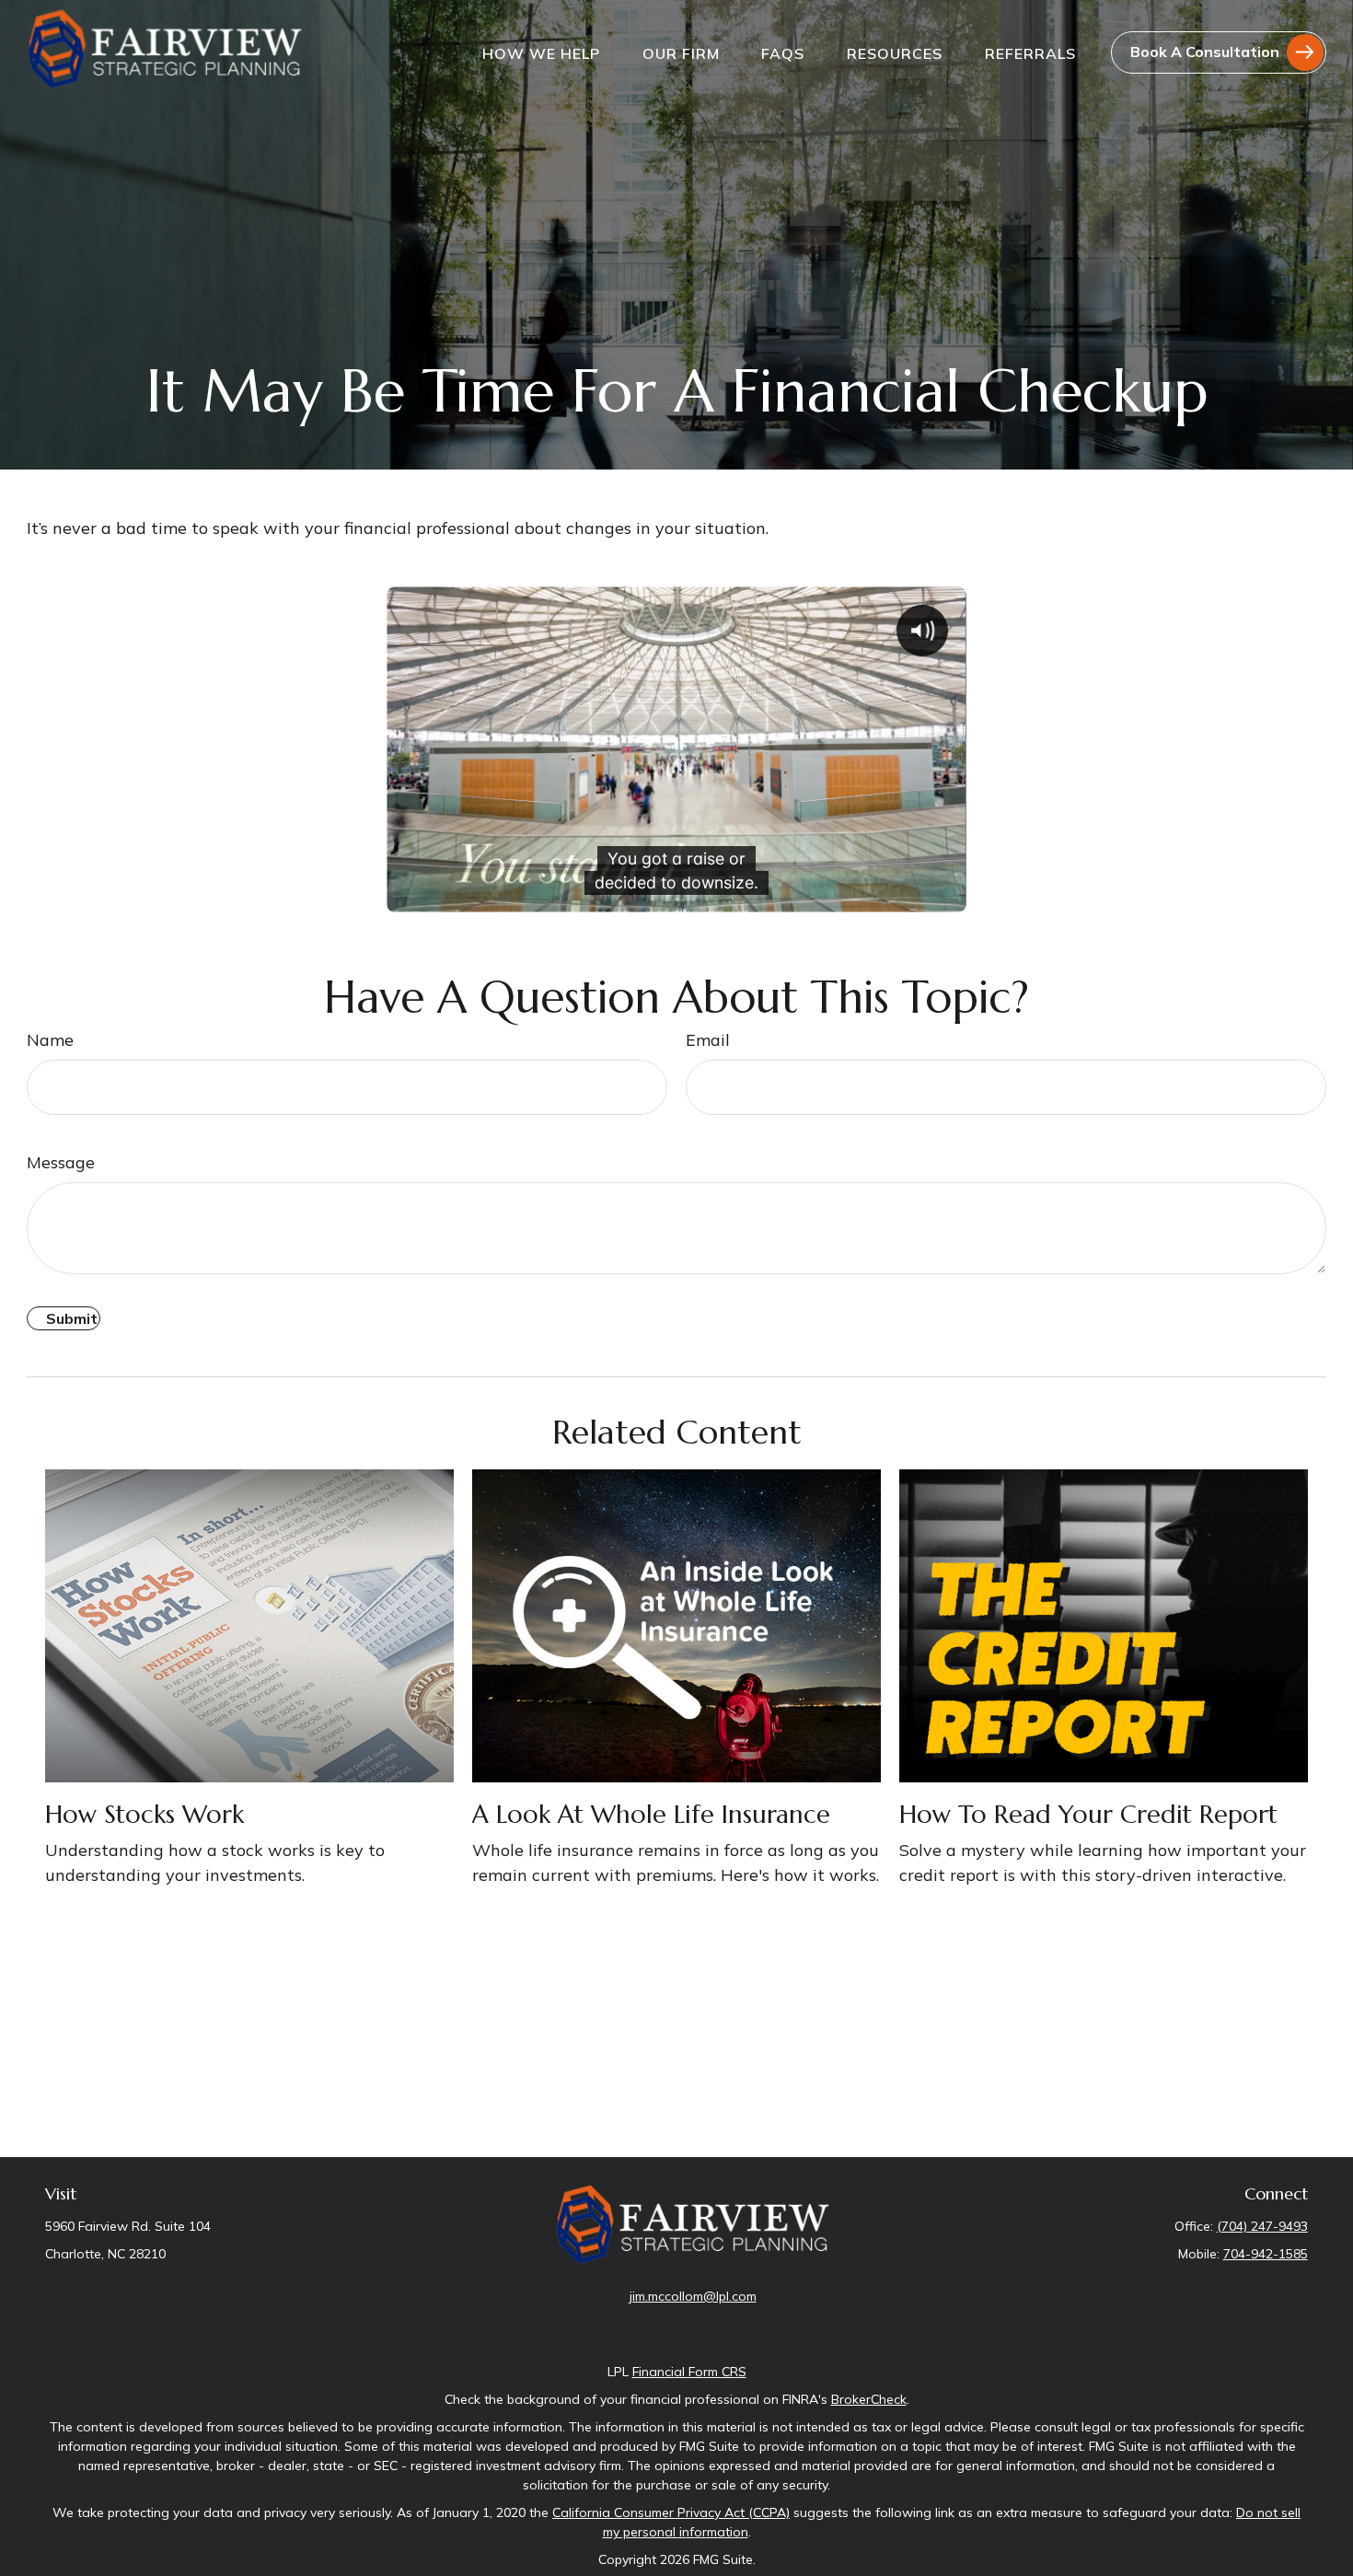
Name (50, 1040)
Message (61, 1162)
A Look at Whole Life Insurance (651, 1815)
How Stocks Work (145, 1815)
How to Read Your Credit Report (1088, 1815)
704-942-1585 (1266, 2254)
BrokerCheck (869, 2399)
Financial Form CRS (689, 2372)
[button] (541, 52)
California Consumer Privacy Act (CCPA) (671, 2512)
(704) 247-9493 (1262, 2226)
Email (708, 1040)
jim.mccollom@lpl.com (693, 2296)
